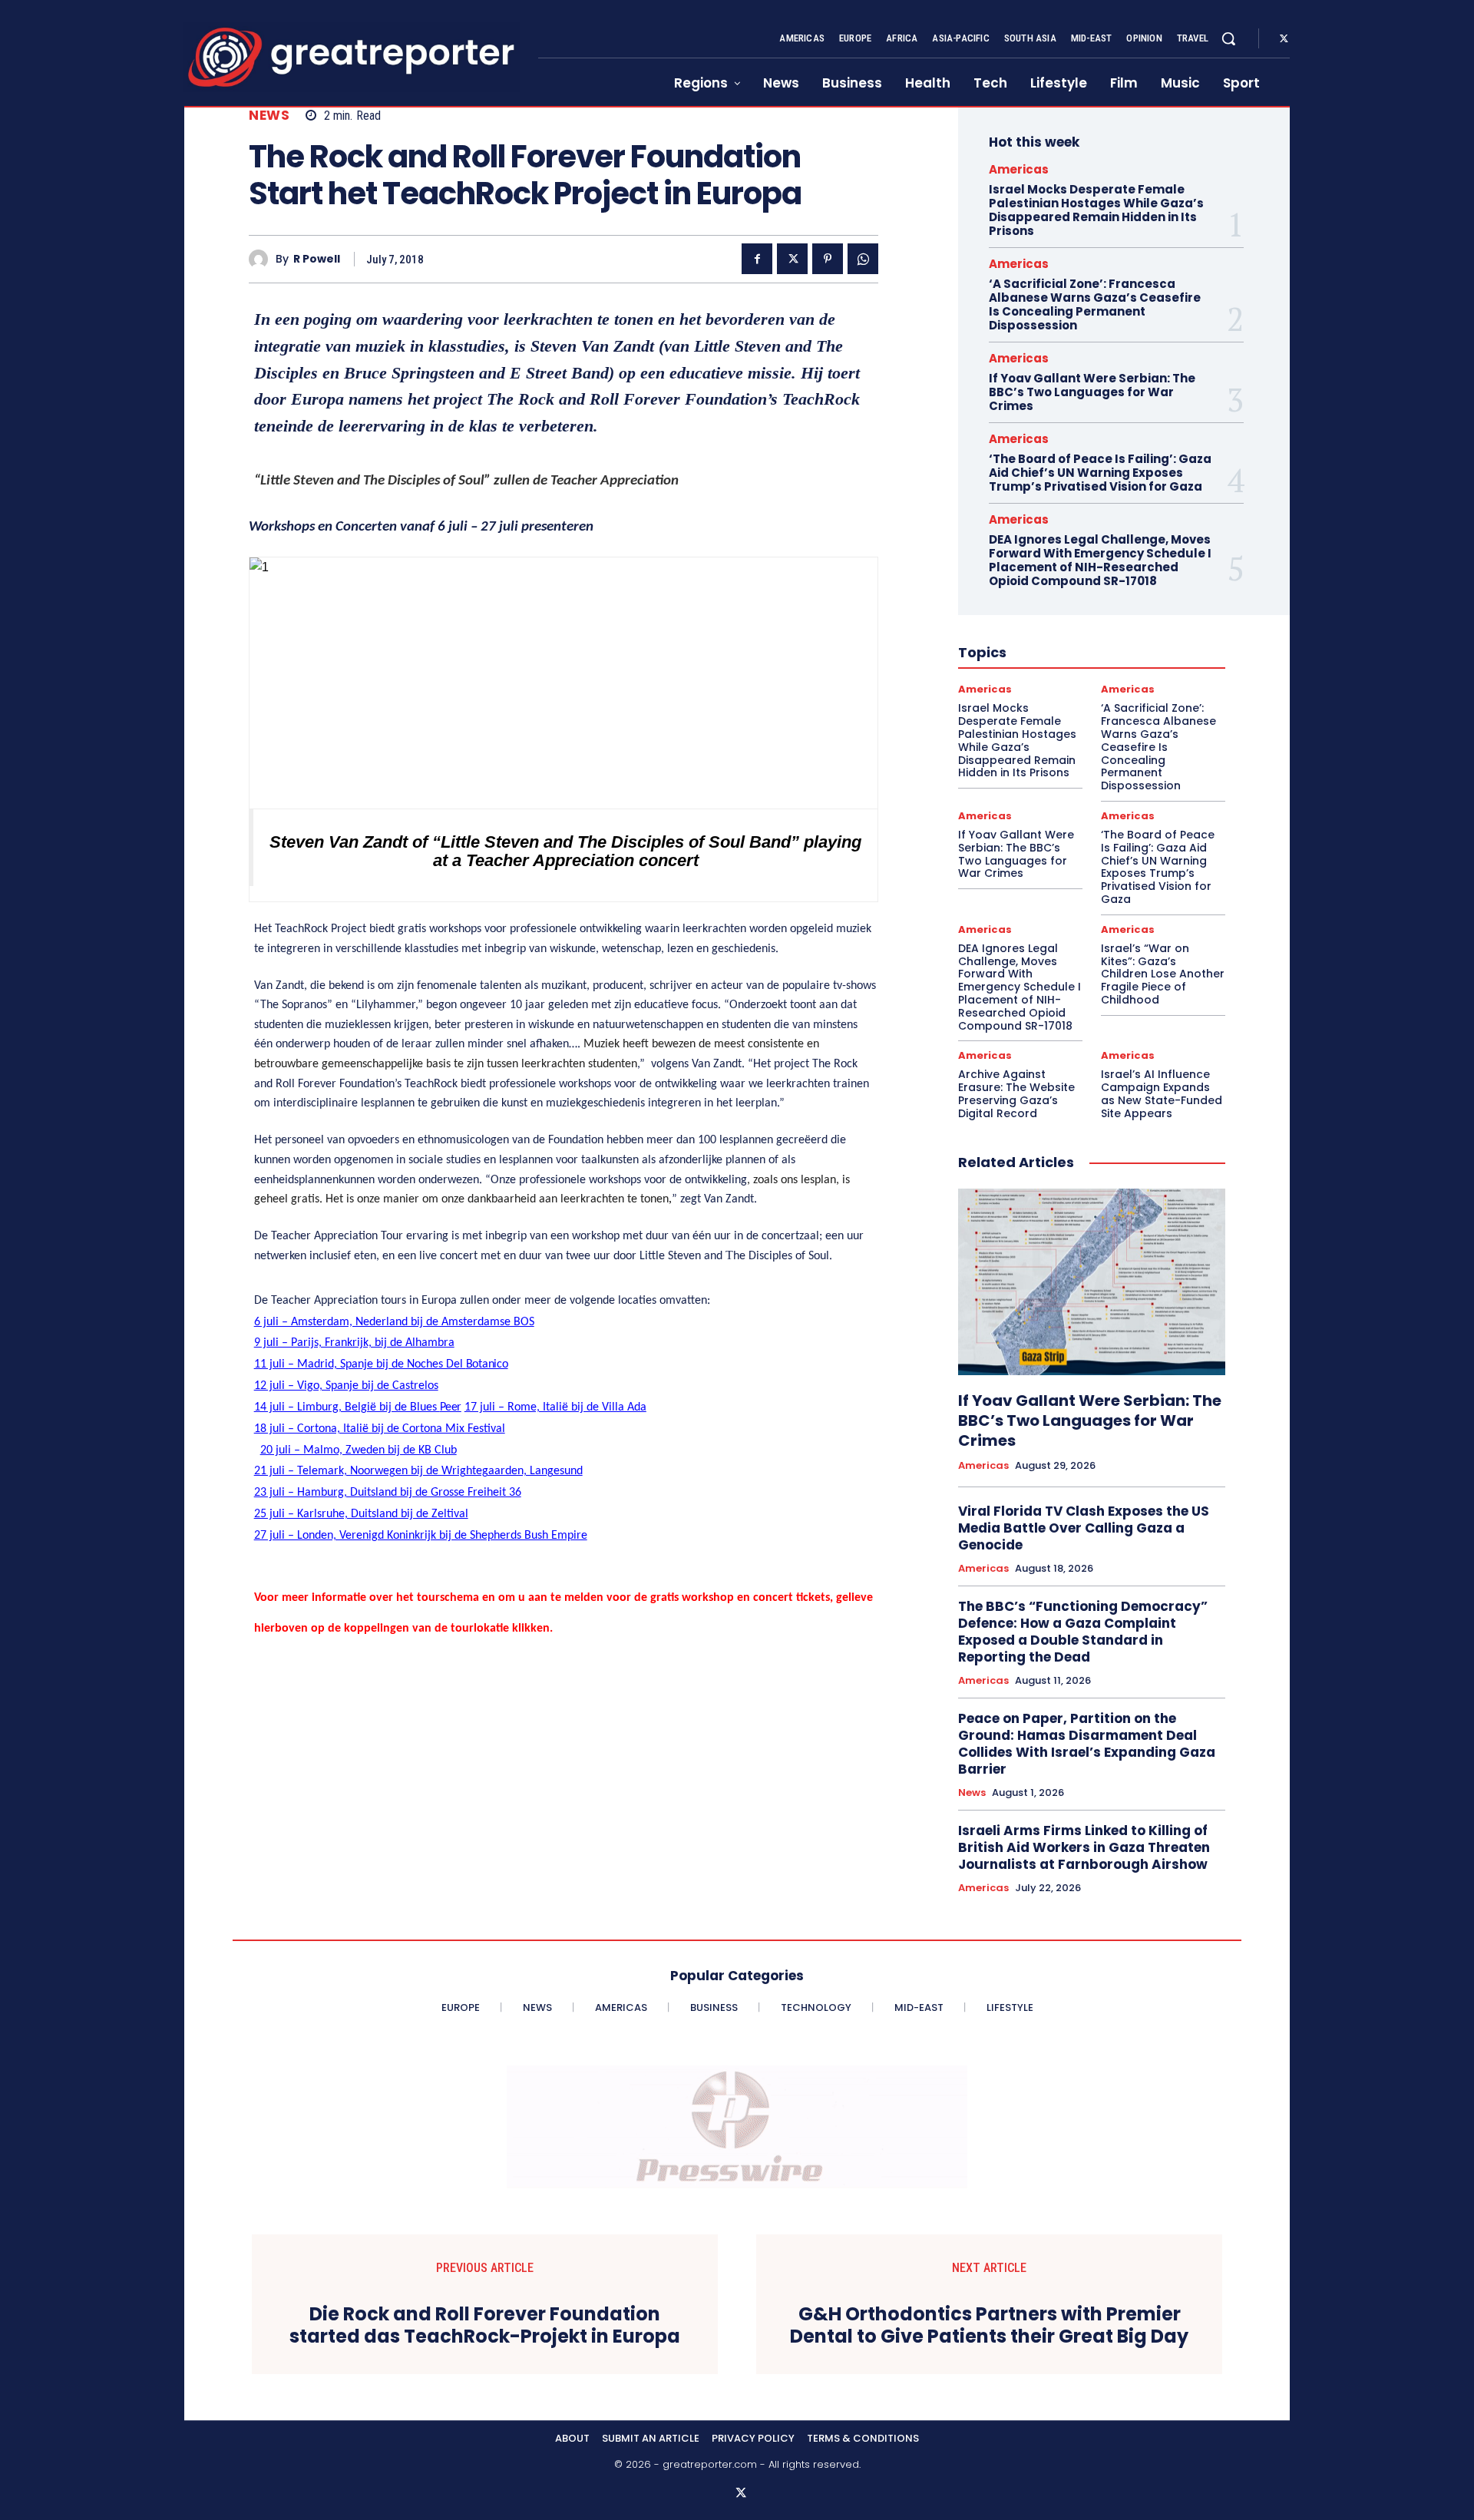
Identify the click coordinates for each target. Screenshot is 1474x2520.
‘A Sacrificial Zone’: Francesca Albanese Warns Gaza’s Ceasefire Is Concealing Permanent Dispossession (1095, 304)
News (269, 116)
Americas (1019, 169)
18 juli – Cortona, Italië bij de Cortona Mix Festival (380, 1429)
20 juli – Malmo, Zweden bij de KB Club (359, 1450)
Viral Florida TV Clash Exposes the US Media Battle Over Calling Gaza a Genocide (1084, 1528)
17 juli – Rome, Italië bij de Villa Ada (555, 1407)
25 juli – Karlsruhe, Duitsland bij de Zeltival (361, 1514)
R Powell (317, 259)
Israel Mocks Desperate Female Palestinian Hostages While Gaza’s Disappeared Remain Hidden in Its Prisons (1096, 210)
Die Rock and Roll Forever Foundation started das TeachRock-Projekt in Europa (485, 2326)
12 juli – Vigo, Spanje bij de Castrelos (346, 1386)
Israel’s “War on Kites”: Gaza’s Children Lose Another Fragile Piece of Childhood (1163, 974)
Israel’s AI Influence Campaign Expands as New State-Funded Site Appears (1162, 1093)
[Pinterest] (828, 259)
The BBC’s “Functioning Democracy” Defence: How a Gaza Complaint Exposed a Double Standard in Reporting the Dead (1083, 1632)
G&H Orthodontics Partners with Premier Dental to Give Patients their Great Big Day (989, 2326)
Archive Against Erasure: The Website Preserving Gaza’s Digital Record (1016, 1093)
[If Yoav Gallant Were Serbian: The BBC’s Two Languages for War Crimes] (1092, 1282)
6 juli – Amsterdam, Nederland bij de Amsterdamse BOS (394, 1322)
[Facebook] (757, 259)
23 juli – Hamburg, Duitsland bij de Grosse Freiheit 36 (388, 1493)
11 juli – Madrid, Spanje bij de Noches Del (381, 1364)
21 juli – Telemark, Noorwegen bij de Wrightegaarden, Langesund (418, 1471)
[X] (1284, 39)
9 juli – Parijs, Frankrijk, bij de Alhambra (354, 1343)
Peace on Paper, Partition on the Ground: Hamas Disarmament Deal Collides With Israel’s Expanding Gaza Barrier (1087, 1744)
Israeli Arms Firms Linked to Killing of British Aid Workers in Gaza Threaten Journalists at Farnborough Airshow (1084, 1847)
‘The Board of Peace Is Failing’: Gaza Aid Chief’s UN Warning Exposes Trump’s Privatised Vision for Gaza (1100, 473)
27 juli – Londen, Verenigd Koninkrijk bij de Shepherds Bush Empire (421, 1536)
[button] (1228, 38)
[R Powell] (262, 259)
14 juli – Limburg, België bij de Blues (358, 1407)
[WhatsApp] (863, 259)
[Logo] (352, 57)
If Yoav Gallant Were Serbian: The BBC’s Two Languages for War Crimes (1092, 392)
